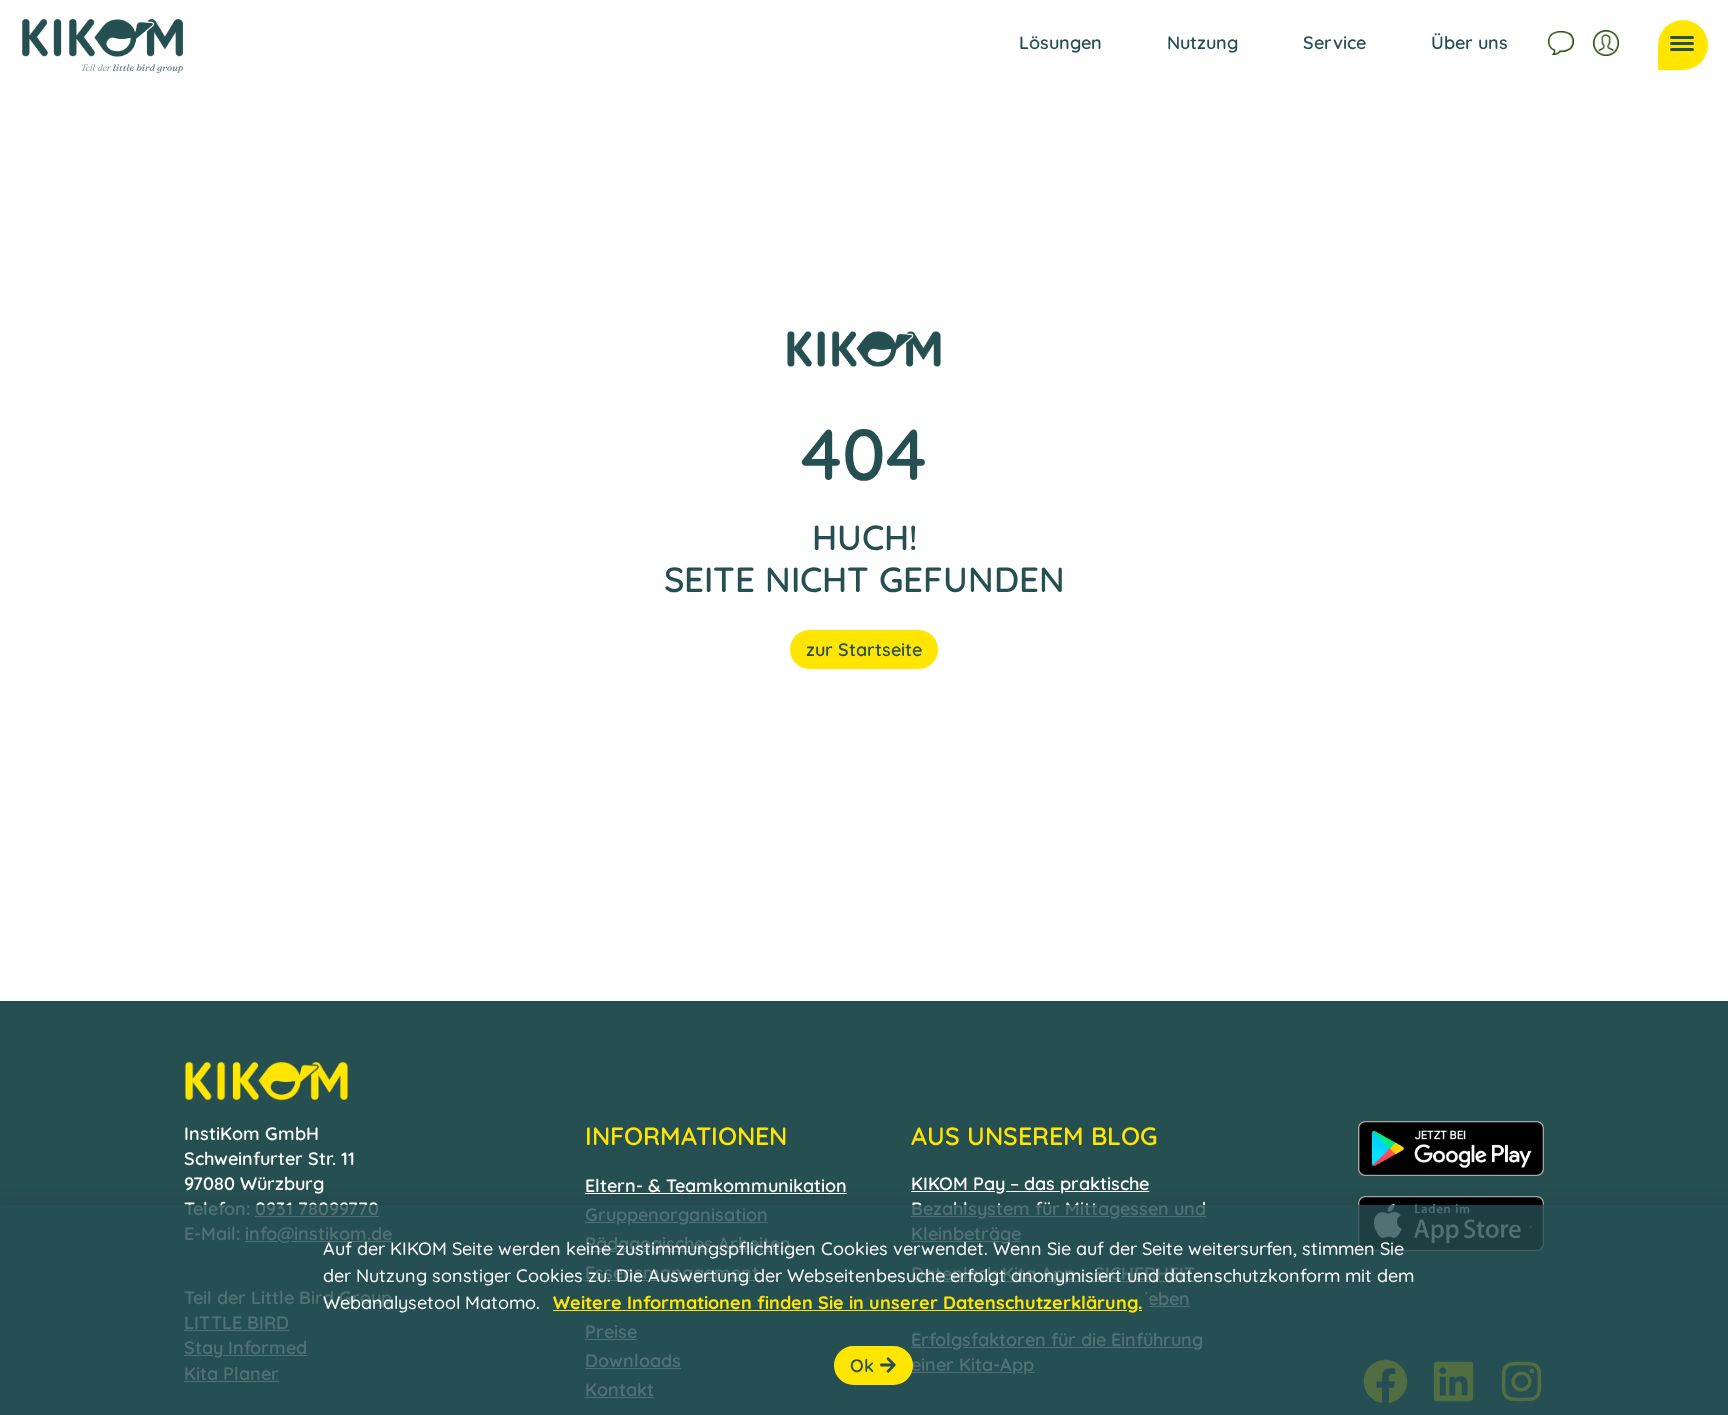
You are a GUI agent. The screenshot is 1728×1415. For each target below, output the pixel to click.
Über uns (1469, 42)
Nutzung (1202, 42)
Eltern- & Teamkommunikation (716, 1185)
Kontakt (1563, 40)
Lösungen (1060, 42)
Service (1334, 42)
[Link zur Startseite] (102, 46)
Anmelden (1608, 40)
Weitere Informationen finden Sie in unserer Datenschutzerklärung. (847, 1302)
